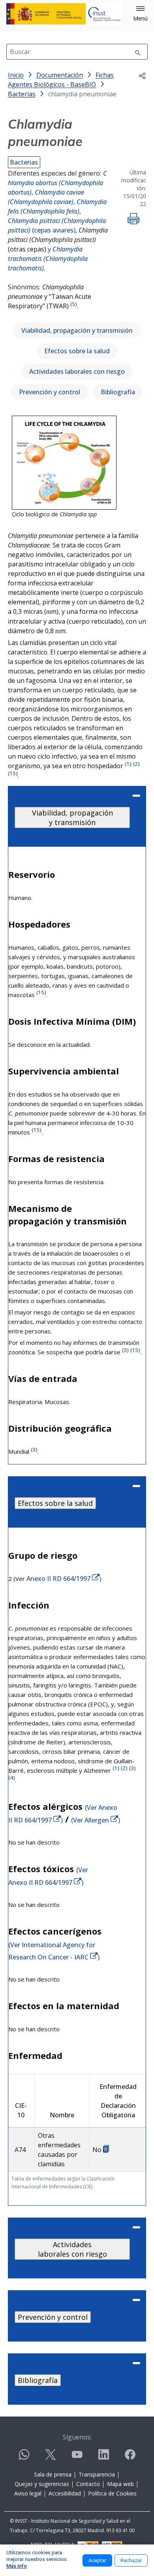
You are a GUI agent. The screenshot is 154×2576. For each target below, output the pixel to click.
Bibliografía (118, 392)
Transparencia (97, 2474)
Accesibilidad (65, 2493)
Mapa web (120, 2484)
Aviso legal (28, 2493)
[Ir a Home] (64, 14)
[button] (140, 14)
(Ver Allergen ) (96, 1820)
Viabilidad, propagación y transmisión (77, 330)
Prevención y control (50, 392)
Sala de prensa (53, 2474)
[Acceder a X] (51, 2458)
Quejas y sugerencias (42, 2484)
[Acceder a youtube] (77, 2458)
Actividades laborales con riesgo (77, 371)
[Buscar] (138, 52)
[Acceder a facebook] (130, 2458)
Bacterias (24, 162)
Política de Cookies (112, 2493)
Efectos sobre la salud (77, 351)
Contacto (88, 2484)
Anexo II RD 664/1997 (59, 1579)
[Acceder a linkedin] (103, 2458)
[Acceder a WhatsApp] (24, 2458)
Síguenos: (77, 2437)
